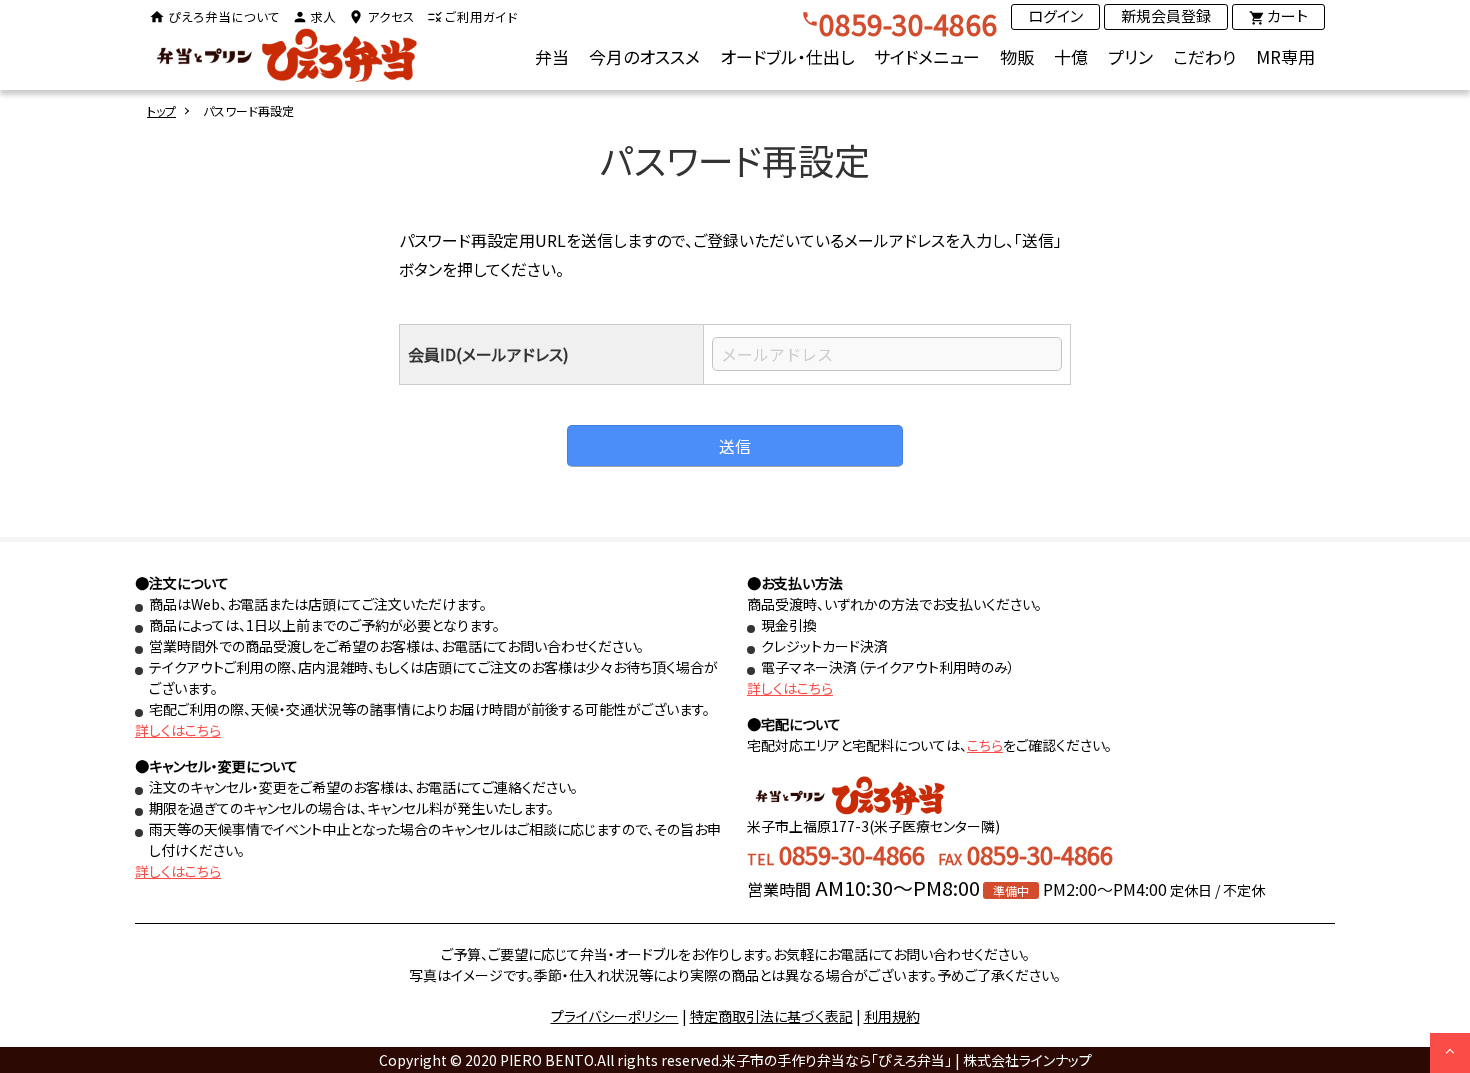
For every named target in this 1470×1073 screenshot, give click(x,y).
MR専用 (1285, 56)
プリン (1130, 56)
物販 (1017, 56)
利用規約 (892, 1016)
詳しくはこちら (178, 730)
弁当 (552, 56)
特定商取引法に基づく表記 (771, 1016)
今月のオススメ (644, 56)
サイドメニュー (927, 56)
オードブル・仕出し (787, 56)
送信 (735, 446)
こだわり (1204, 56)
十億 (1071, 56)
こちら (985, 745)
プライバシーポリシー (615, 1016)
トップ (161, 110)
